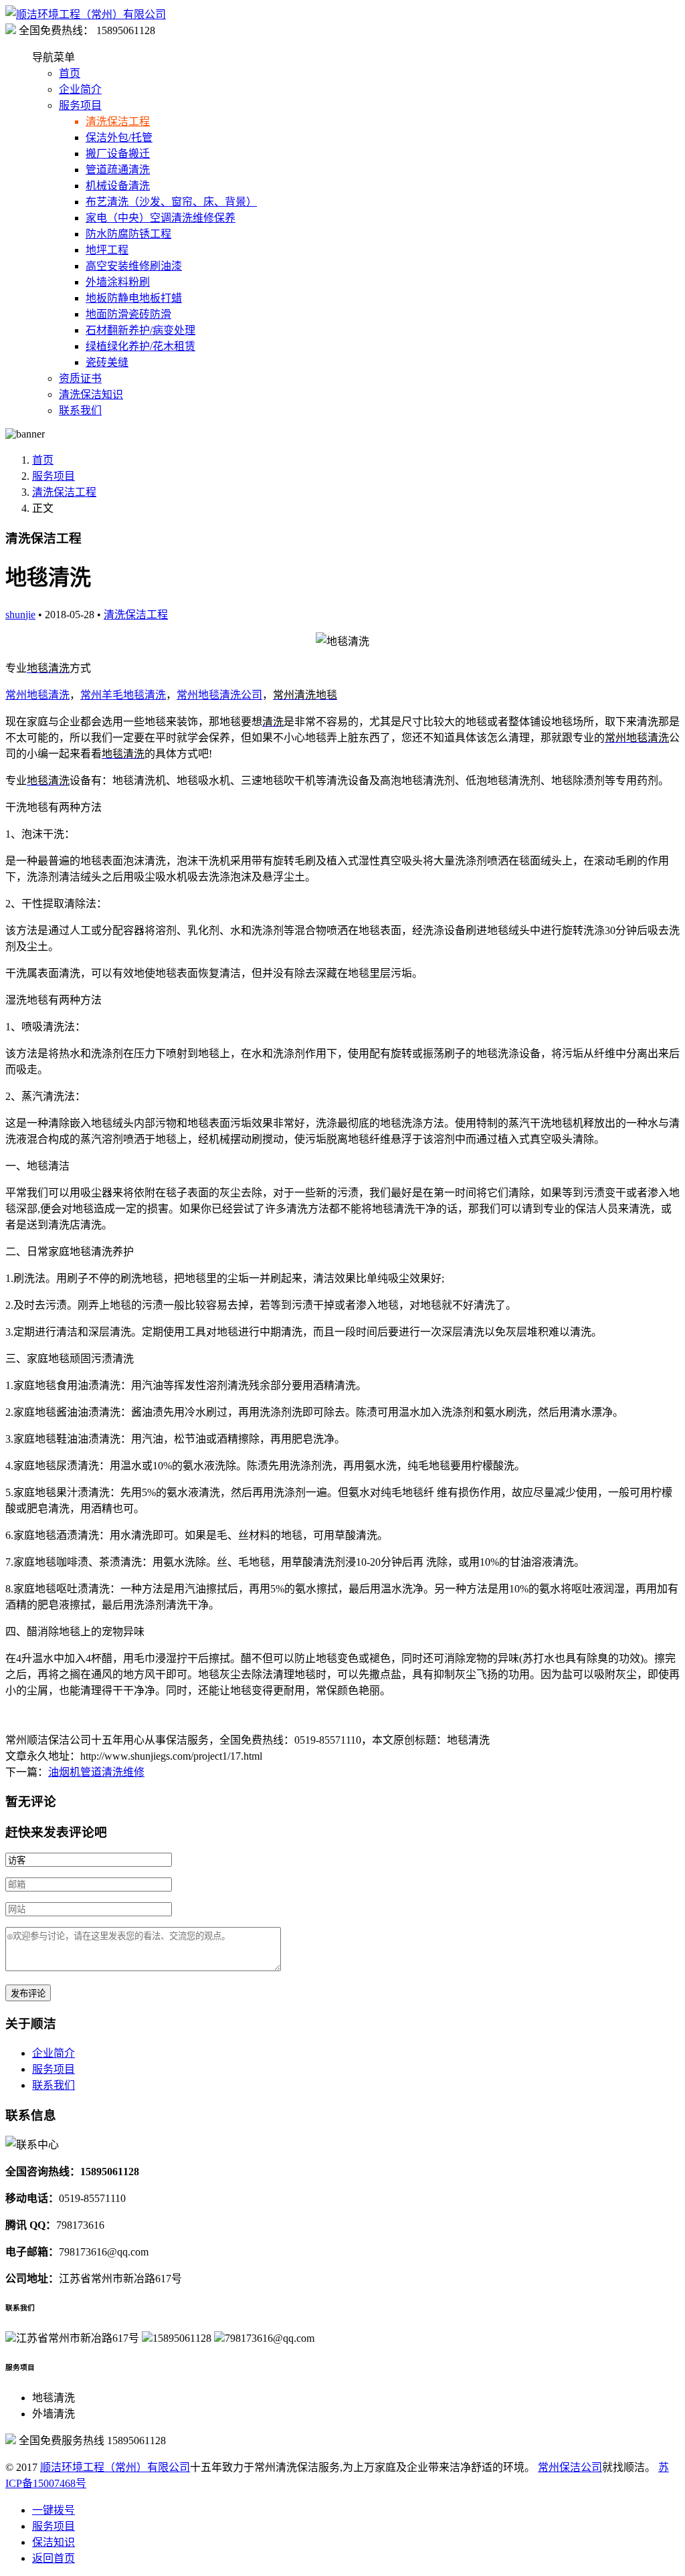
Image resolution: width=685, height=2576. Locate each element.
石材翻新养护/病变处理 (140, 330)
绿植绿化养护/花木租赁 (140, 346)
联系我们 (80, 410)
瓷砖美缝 (107, 362)
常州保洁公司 (570, 2467)
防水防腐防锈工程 (128, 234)
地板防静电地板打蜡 (134, 298)
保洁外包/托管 (119, 137)
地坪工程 (107, 250)
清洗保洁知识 (91, 394)
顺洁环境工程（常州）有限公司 (115, 2467)
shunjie (20, 615)
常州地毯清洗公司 (219, 695)
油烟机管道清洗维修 (96, 1772)
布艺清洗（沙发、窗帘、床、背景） (171, 202)
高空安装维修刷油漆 (134, 266)
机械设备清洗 (118, 186)
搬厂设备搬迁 (118, 154)
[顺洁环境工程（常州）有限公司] (86, 14)
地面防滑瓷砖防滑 (128, 314)
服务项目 (80, 105)
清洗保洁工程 (118, 121)
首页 (70, 73)
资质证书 (80, 378)
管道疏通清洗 (118, 170)
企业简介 (80, 89)
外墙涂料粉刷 (118, 282)
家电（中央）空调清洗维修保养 (161, 218)
